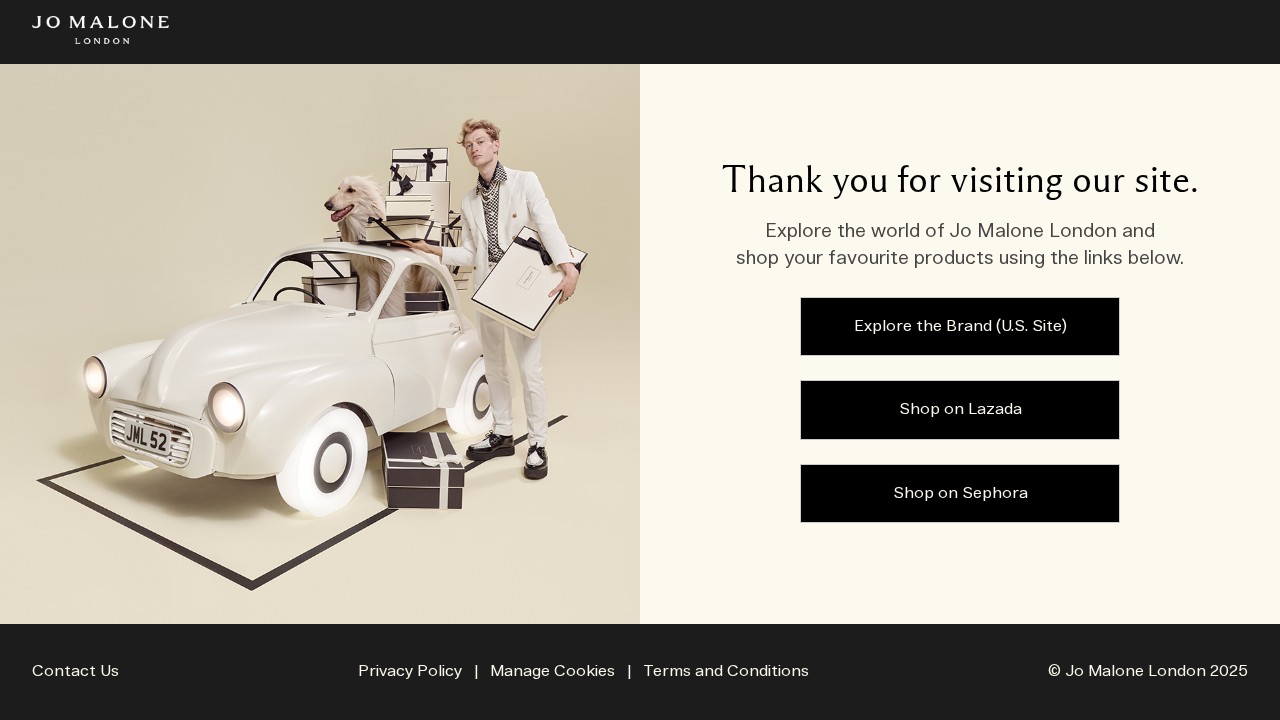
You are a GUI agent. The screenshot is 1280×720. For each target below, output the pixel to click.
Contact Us (75, 671)
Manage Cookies (552, 671)
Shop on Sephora (960, 493)
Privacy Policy (410, 671)
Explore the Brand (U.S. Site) (960, 326)
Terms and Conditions (726, 671)
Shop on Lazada (960, 409)
